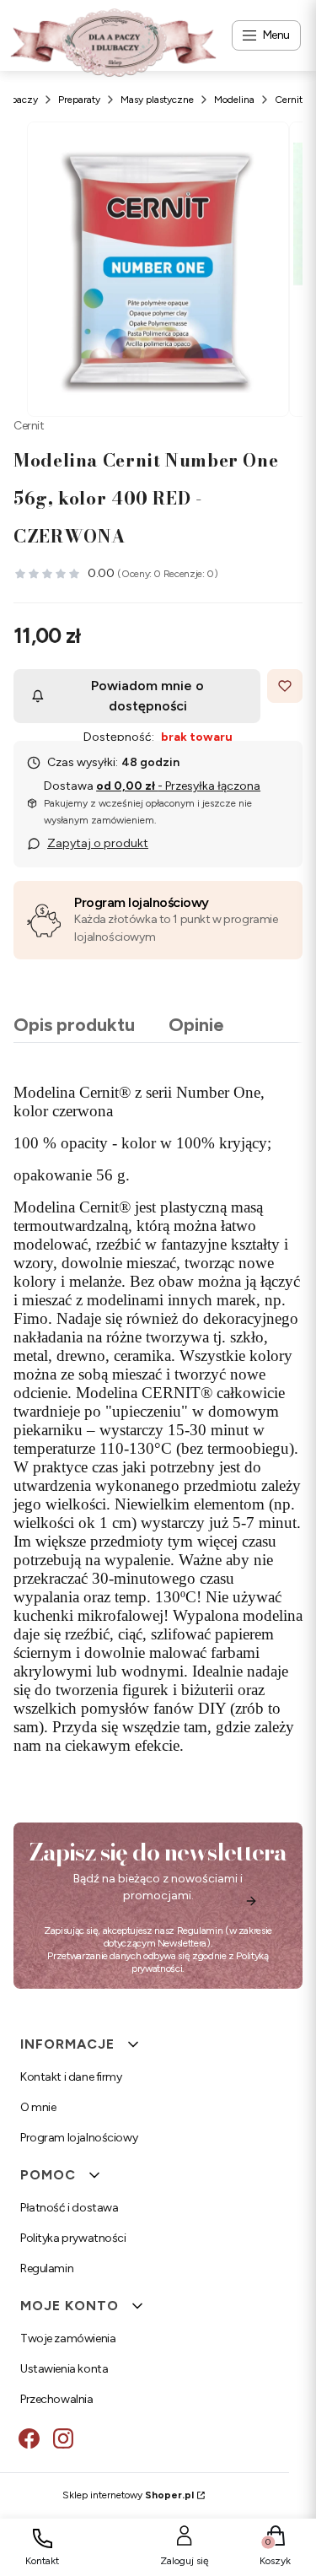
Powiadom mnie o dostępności (147, 696)
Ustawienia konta (64, 2369)
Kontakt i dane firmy (71, 2077)
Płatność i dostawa (69, 2208)
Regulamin (200, 1931)
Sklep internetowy (128, 2495)
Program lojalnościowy (142, 902)
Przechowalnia (57, 2399)
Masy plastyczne (157, 100)
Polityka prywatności (73, 2238)
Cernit (289, 100)
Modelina (234, 100)
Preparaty (79, 100)
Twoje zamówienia (68, 2338)
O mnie (38, 2107)
